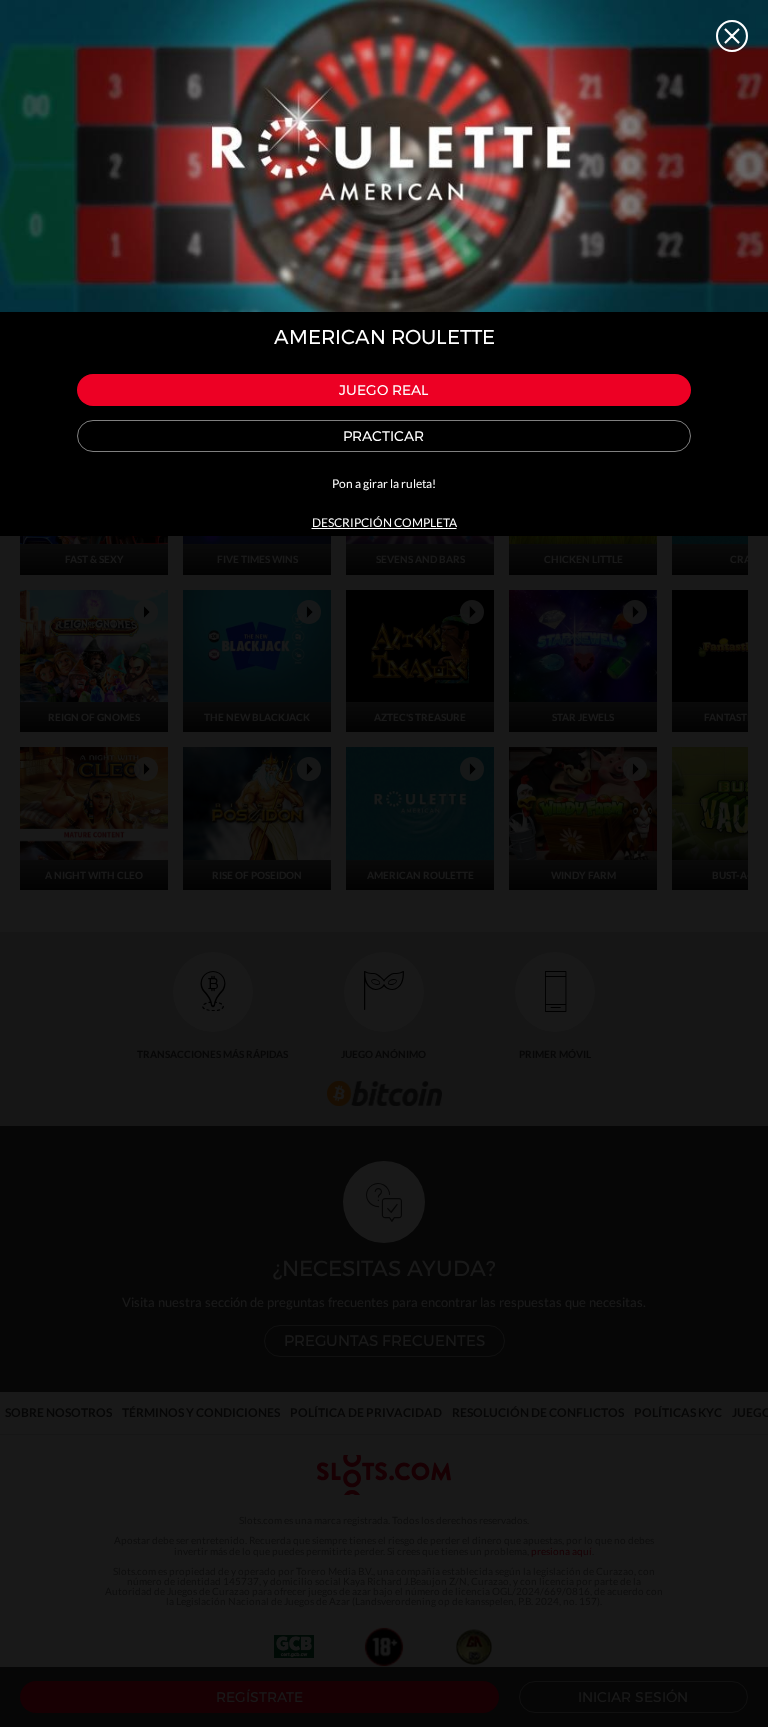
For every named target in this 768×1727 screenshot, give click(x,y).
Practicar (383, 436)
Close (732, 36)
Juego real (383, 390)
